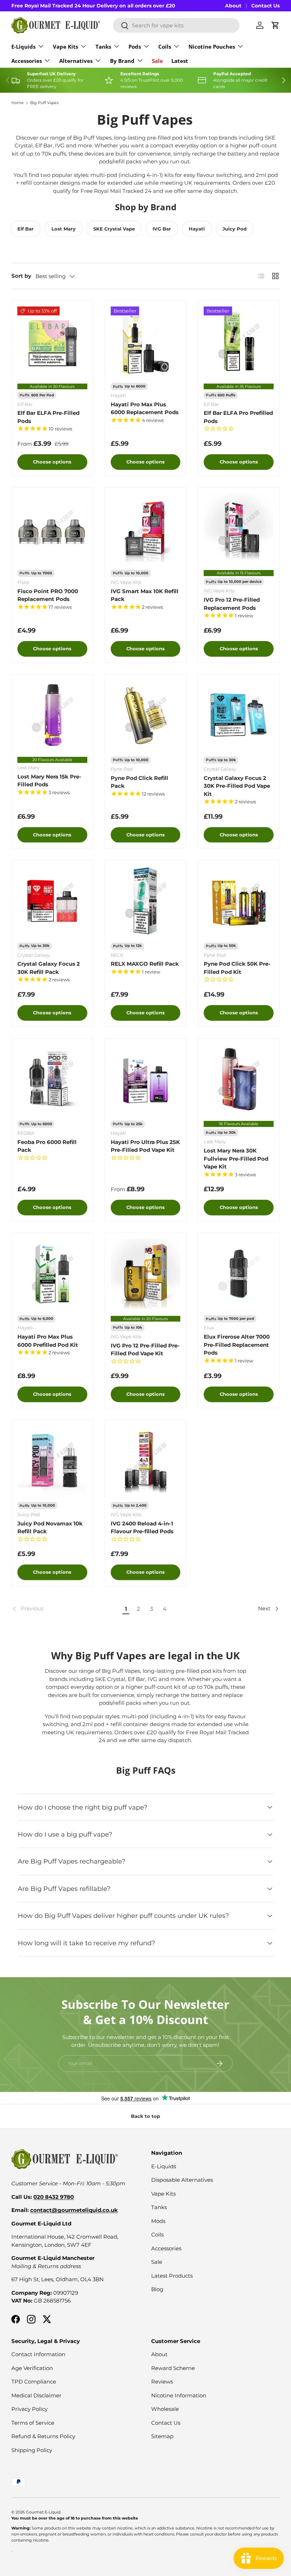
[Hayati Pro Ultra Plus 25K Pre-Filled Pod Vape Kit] (146, 1079)
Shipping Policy (32, 2450)
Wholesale (165, 2409)
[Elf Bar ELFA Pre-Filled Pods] (52, 341)
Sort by (21, 276)
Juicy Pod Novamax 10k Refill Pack (50, 1528)
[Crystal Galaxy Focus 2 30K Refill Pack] (52, 901)
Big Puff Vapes (44, 103)
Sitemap (162, 2436)
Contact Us (265, 6)
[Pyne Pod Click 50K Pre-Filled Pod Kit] (239, 901)
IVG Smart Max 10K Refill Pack (145, 595)
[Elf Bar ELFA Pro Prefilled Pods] (239, 341)
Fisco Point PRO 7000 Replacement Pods (48, 595)
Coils (157, 2235)
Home (18, 103)
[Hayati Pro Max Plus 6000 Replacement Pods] (146, 341)
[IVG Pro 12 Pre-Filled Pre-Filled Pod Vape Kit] (146, 1274)
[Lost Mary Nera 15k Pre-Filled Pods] (52, 715)
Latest (180, 61)
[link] (66, 1609)
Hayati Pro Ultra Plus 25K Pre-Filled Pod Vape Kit (145, 1146)
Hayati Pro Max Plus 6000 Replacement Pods (145, 408)
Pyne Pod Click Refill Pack (139, 782)
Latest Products (172, 2276)
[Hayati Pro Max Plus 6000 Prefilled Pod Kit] (52, 1274)
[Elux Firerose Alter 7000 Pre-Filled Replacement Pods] (239, 1274)
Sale (157, 61)
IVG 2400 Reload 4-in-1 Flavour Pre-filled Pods (142, 1528)
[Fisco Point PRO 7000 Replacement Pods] (52, 528)
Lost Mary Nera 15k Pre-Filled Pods (49, 781)
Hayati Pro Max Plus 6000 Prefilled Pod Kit (48, 1341)
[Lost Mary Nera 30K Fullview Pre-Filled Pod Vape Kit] (239, 1079)
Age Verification (32, 2368)
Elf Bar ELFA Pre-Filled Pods (48, 417)
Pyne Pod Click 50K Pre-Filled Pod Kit (237, 968)
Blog (157, 2289)
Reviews (162, 2382)
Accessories (166, 2248)
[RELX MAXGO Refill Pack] (146, 901)
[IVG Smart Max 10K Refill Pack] (146, 528)
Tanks (159, 2207)
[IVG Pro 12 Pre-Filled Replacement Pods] (239, 528)
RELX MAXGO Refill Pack (145, 964)
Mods (158, 2221)
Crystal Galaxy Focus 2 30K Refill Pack (49, 968)
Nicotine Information (179, 2395)
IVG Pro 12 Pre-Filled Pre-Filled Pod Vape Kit (145, 1350)
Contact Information (38, 2354)
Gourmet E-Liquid (43, 2512)
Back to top (145, 2116)
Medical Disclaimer (36, 2395)
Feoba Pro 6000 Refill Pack (47, 1146)
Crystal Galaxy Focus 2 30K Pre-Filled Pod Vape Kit (237, 786)
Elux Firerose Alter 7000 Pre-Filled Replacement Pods (237, 1345)
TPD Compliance (34, 2382)
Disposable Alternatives (182, 2180)
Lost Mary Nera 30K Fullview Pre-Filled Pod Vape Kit (236, 1159)
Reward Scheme (173, 2368)
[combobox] (176, 25)
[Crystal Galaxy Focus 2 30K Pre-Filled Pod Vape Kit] (239, 715)
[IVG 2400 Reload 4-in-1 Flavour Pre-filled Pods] (146, 1461)
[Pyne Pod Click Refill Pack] (146, 715)
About (233, 6)
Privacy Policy (29, 2409)
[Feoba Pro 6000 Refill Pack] (52, 1079)
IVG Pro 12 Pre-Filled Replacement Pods (232, 604)
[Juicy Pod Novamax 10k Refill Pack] (52, 1461)
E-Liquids (164, 2166)
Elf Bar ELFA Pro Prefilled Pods (238, 417)
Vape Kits (163, 2194)
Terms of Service (33, 2423)
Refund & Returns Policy (43, 2436)
